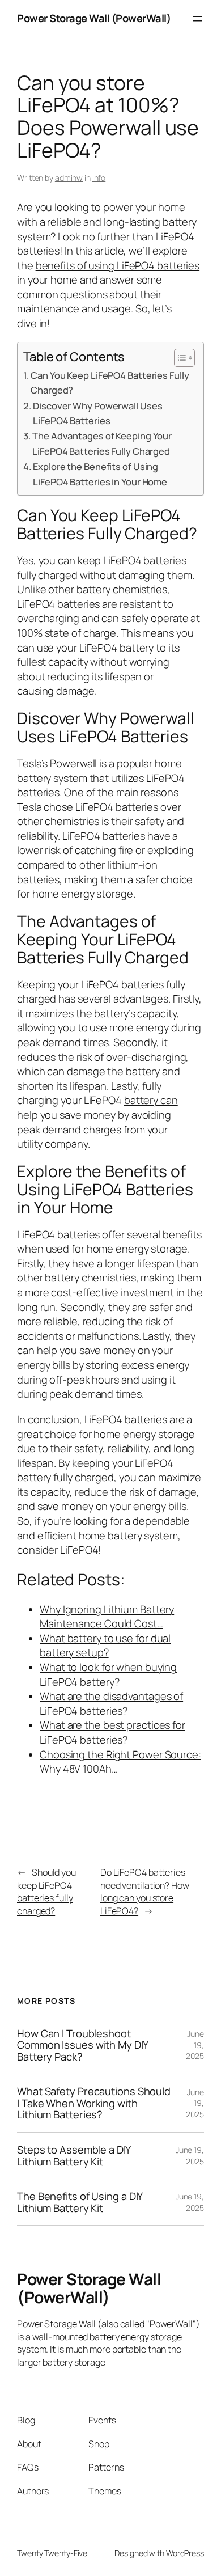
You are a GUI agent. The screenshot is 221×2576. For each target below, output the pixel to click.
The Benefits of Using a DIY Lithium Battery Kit (80, 2202)
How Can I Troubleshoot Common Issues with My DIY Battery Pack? (82, 2045)
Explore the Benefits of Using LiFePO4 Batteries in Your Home (100, 474)
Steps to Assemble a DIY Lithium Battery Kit (74, 2156)
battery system (143, 1536)
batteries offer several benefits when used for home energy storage (109, 1242)
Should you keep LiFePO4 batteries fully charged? (46, 1892)
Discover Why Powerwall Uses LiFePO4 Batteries (97, 413)
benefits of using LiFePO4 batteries (118, 265)
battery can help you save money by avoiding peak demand (97, 1114)
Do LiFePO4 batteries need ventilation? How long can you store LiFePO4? (145, 1892)
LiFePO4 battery (117, 648)
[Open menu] (197, 19)
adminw (69, 178)
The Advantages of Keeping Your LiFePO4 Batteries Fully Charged (102, 443)
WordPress (185, 2553)
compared (41, 865)
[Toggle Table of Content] (179, 358)
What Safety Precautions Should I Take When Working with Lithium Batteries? (94, 2103)
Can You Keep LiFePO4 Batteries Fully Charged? (110, 382)
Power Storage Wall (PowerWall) (94, 18)
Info (99, 178)
